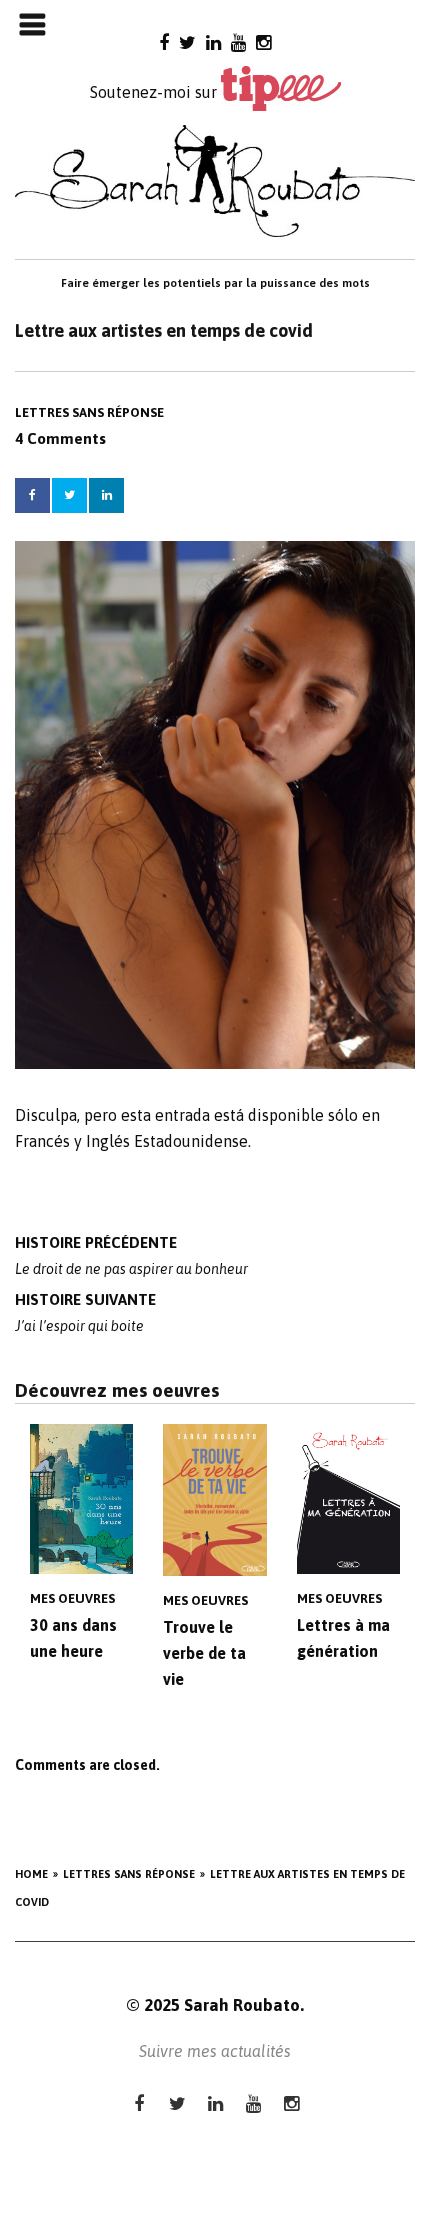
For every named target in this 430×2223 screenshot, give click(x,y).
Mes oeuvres (72, 1598)
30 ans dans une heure (73, 1638)
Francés (42, 1141)
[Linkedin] (213, 42)
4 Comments (60, 438)
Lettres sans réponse (89, 412)
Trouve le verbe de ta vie (204, 1653)
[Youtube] (238, 42)
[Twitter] (187, 42)
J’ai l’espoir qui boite (85, 1312)
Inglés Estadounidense (167, 1141)
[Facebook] (164, 42)
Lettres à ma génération (343, 1638)
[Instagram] (263, 42)
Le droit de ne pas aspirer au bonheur (131, 1255)
